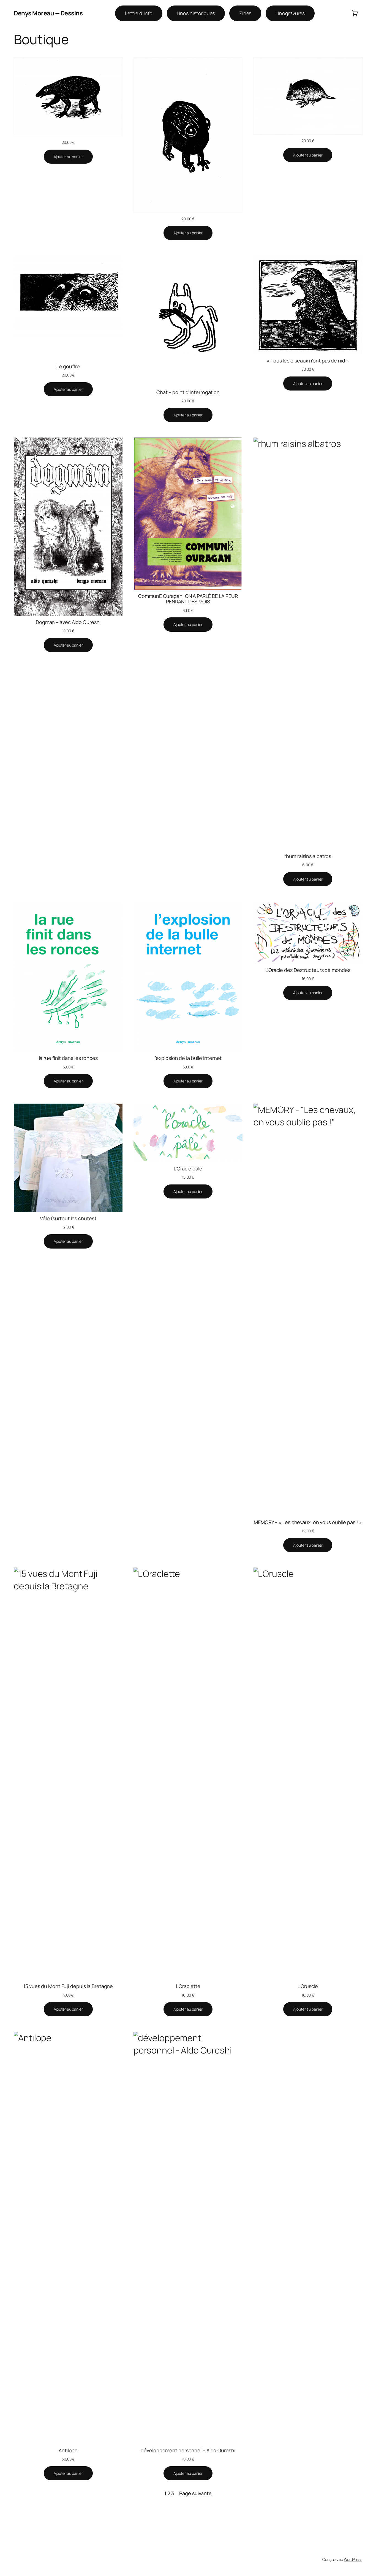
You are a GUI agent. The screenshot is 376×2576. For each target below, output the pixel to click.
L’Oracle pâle (188, 1169)
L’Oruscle (308, 1986)
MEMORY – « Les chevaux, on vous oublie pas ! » (308, 1522)
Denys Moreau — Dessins (48, 13)
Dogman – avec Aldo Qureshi (68, 622)
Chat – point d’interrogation (188, 392)
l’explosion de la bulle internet (188, 1058)
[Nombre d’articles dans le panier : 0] (355, 13)
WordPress (353, 2559)
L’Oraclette (188, 1986)
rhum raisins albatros (308, 856)
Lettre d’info (139, 13)
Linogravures (290, 13)
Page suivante (195, 2493)
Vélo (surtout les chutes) (68, 1218)
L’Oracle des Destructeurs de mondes (308, 970)
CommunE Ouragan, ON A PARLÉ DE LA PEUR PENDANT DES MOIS (188, 599)
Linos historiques (196, 13)
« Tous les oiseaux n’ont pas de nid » (308, 361)
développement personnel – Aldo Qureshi (188, 2450)
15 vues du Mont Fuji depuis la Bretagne (68, 1986)
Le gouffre (68, 366)
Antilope (68, 2450)
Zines (245, 13)
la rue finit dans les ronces (68, 1058)
